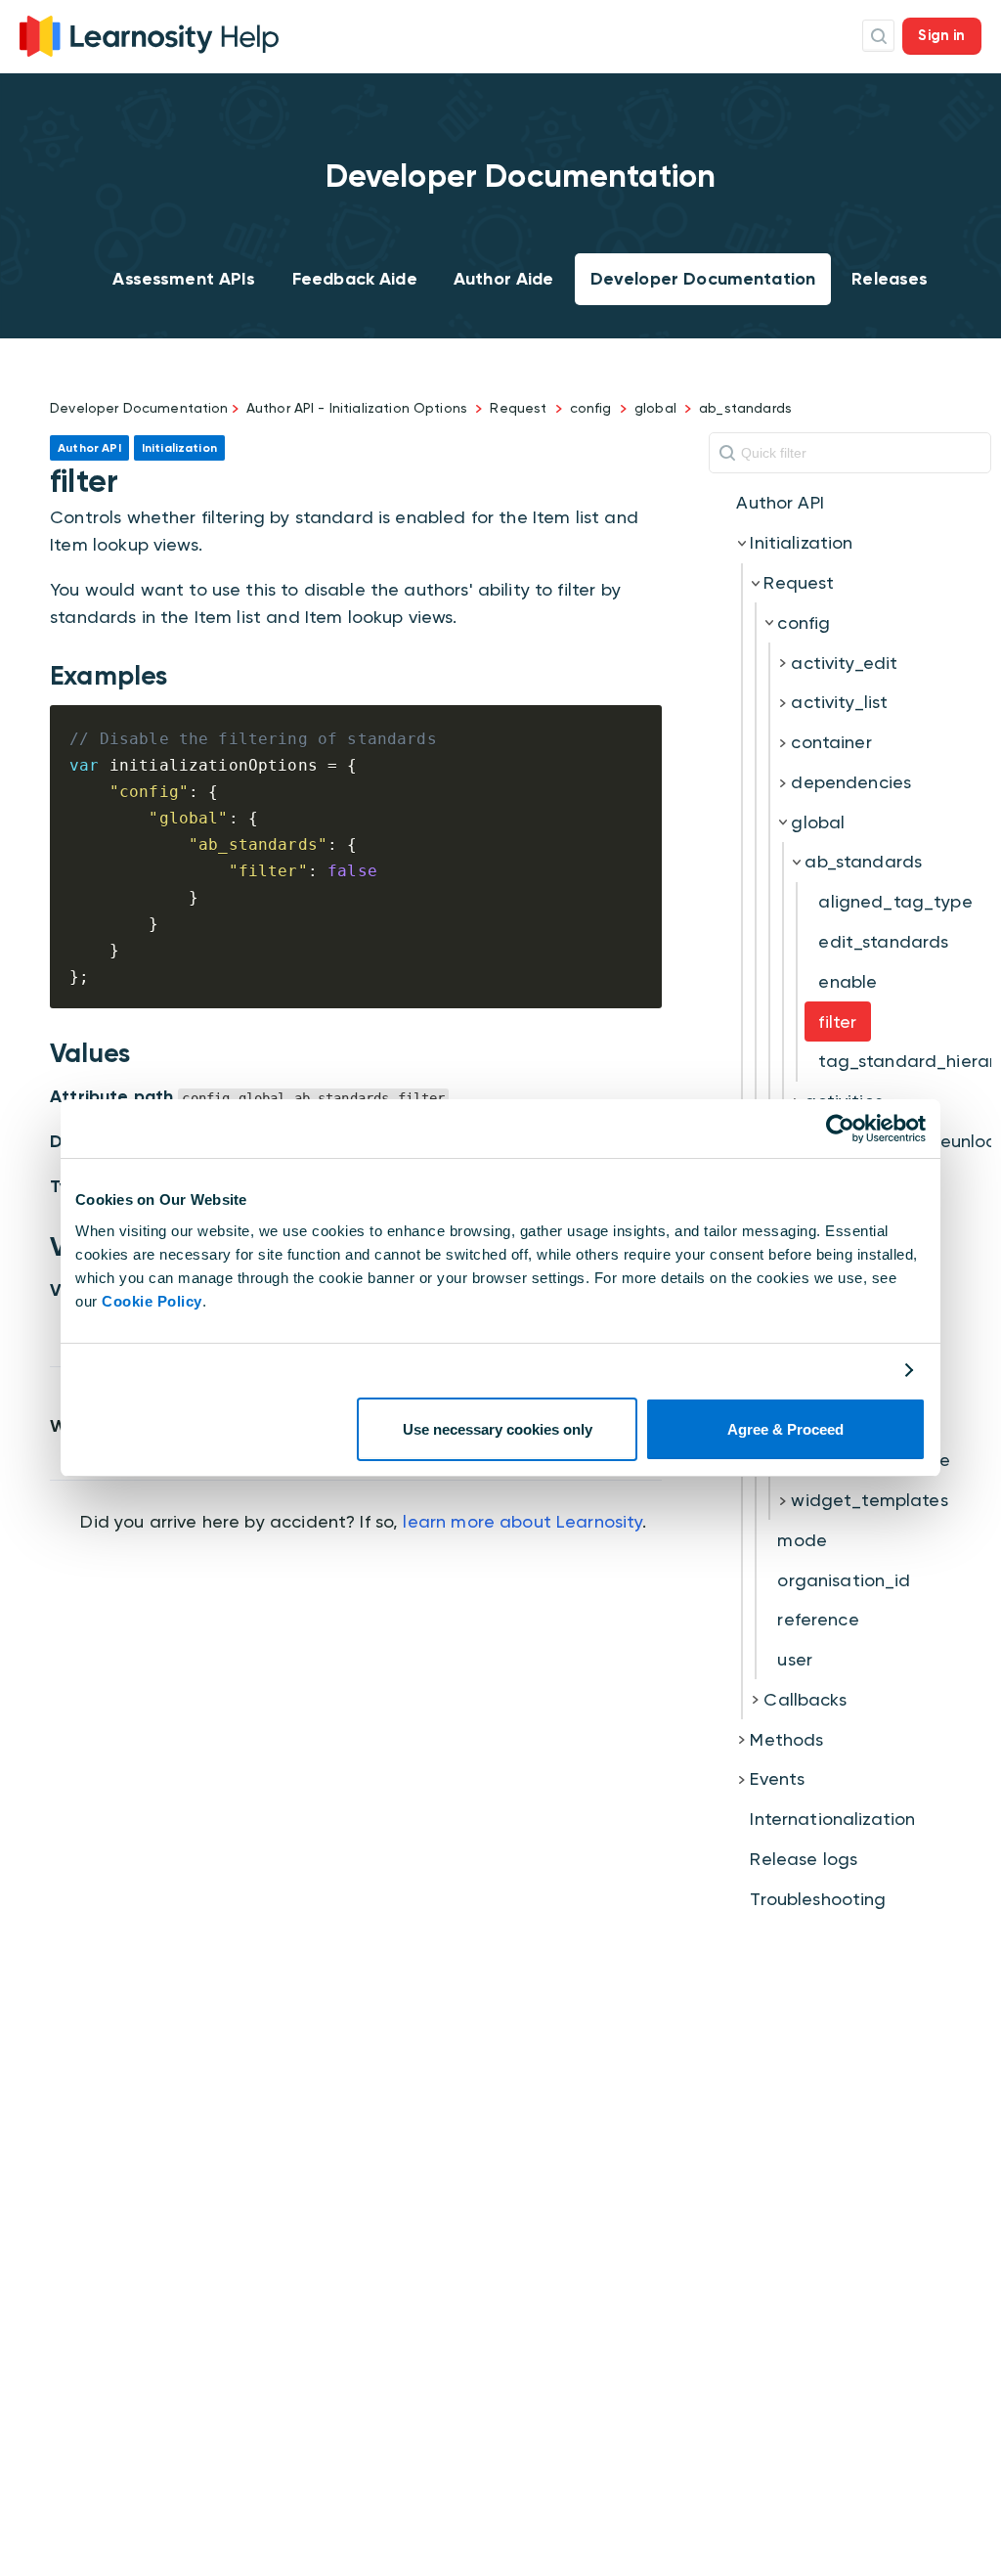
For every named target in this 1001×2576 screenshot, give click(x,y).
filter (837, 1022)
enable (848, 981)
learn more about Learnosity (522, 1521)
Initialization (801, 542)
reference (818, 1619)
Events (777, 1778)
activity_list (839, 702)
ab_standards (745, 408)
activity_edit (844, 663)
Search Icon (878, 36)
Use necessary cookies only (498, 1429)
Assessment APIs (184, 279)
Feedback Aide (355, 279)
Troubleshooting (818, 1899)
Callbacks (805, 1699)
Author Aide (504, 279)
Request (518, 408)
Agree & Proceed (785, 1429)
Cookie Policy (152, 1301)
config (591, 408)
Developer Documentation (703, 279)
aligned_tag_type (895, 901)
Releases (890, 279)
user (795, 1659)
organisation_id (844, 1580)
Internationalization (832, 1819)
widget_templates (869, 1500)
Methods (786, 1739)
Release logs (804, 1859)
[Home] (149, 34)
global (655, 408)
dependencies (851, 782)
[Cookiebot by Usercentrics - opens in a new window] (840, 1129)
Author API (780, 502)
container (831, 742)
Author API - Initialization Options (357, 408)
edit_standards (883, 941)
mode (802, 1540)
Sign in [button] (941, 35)
